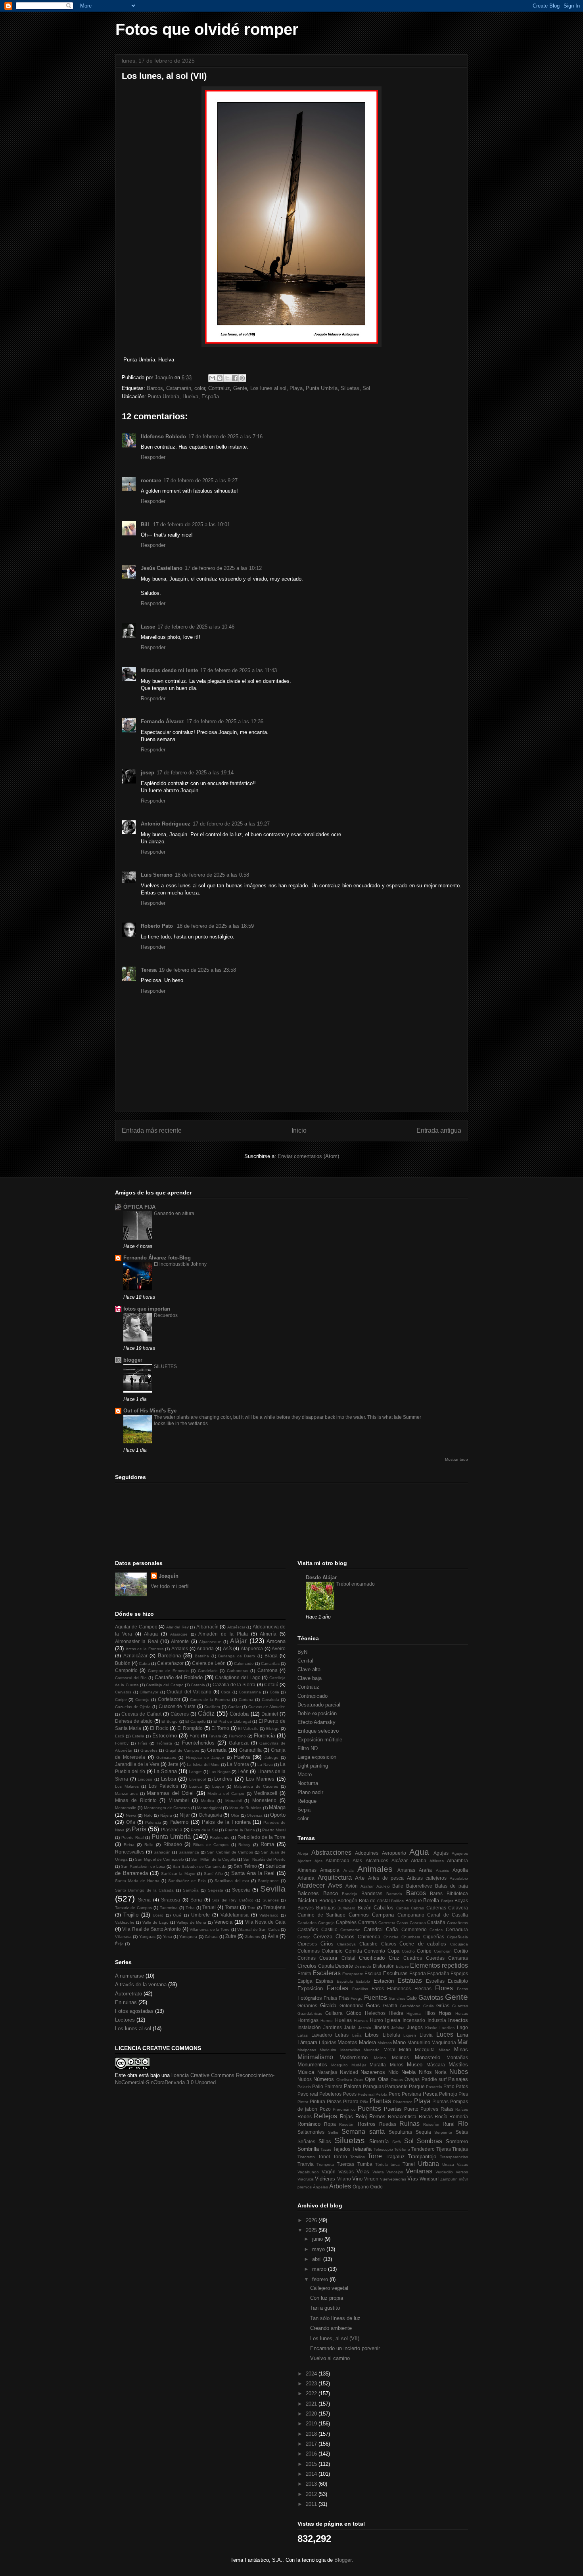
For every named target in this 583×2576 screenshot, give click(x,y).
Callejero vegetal (329, 2288)
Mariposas (307, 2050)
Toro (251, 1908)
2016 (312, 2454)
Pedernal (366, 2094)
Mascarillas (350, 2050)
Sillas (325, 2141)
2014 (312, 2474)
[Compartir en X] (227, 378)
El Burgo (170, 1721)
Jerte (173, 1764)
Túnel (409, 2164)
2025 (312, 2230)
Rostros (367, 2124)
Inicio (299, 1130)
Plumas (440, 2101)
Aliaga (151, 1634)
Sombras (430, 2141)
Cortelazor (169, 1699)
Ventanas (419, 2171)
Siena (144, 1900)
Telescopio (383, 2149)
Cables (403, 1908)
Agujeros (460, 1853)
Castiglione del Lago (238, 1677)
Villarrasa (123, 1937)
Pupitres (429, 2109)
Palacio (304, 2087)
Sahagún (162, 1852)
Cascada (418, 1923)
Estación (384, 1981)
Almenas (307, 1870)
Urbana (429, 2164)
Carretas (367, 1922)
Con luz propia (327, 2298)
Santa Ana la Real (253, 1873)
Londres (223, 1779)
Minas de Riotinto (136, 1800)
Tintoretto (306, 2157)
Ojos (370, 2079)
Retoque (307, 1801)
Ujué (177, 1915)
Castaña (436, 1922)
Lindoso (145, 1779)
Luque (218, 1786)
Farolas (338, 1988)
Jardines (333, 2027)
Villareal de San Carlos (258, 1929)
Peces (350, 2094)
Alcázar (400, 1860)
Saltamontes (311, 2132)
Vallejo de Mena (192, 1922)
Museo (415, 2065)
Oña (131, 1822)
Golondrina (352, 2006)
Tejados (342, 2149)
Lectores (125, 2020)
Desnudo (363, 1966)
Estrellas (435, 1981)
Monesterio (264, 1800)
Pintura (317, 2101)
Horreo (327, 2021)
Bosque (414, 1900)
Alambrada (338, 1860)
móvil (463, 2179)
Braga (271, 1656)
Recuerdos (166, 1315)
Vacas (462, 2164)
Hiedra (396, 2013)
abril (318, 2259)
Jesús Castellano (162, 568)
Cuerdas (435, 1958)
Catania (198, 1685)
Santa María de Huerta (137, 1881)
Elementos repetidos (439, 1965)
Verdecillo (444, 2172)
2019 (312, 2424)
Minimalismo (315, 2057)
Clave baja (310, 1678)
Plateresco (403, 2102)
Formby (122, 1743)
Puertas (393, 2109)
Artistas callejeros (427, 1878)
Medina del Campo (226, 1793)
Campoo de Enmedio (168, 1671)
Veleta (378, 2172)
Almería (268, 1634)
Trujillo (131, 1915)
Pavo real (308, 2094)
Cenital (305, 1661)
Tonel (324, 2157)
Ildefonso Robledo (163, 437)
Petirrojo (448, 2094)
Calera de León (209, 1663)
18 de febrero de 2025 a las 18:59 (215, 926)
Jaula (350, 2027)
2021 (312, 2404)
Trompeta (325, 2164)
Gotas (373, 2006)
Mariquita (328, 2050)
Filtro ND (308, 1748)
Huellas (343, 2020)
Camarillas (270, 1664)
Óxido (376, 2187)
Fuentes (376, 1998)
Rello (149, 1845)
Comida (354, 1951)
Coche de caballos (423, 1944)
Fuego (357, 1998)
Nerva (131, 1815)
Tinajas (460, 2149)
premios (305, 2187)
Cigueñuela (457, 1937)
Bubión (123, 1663)
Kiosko (431, 2028)
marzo (320, 2269)
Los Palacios (163, 1786)
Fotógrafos (310, 1998)
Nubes (459, 2072)
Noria (441, 2072)
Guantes (460, 2006)
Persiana (411, 2094)
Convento (375, 1951)
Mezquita (425, 2050)
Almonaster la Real (137, 1641)
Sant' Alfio (213, 1874)
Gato (412, 1998)
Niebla (408, 2072)
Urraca (448, 2164)
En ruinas (126, 2002)
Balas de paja (452, 1886)
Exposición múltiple (320, 1740)
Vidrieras (325, 2179)
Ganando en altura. (175, 1213)
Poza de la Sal (204, 1830)
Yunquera (188, 1937)
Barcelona (169, 1656)
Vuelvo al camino (330, 2358)
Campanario (411, 1915)
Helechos (375, 2013)
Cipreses (307, 1944)
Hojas (445, 2013)
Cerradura (457, 1929)
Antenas (406, 1870)
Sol (366, 388)
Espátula (345, 1981)
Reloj (361, 2116)
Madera (367, 2042)
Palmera (334, 2086)
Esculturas (395, 1973)
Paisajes (458, 2079)
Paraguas (373, 2086)
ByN (302, 1652)
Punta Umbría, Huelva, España (183, 397)
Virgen (371, 2179)
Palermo (179, 1822)
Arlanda (205, 1648)
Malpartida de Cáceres (256, 1786)
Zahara (211, 1937)
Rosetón (347, 2124)
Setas (462, 2132)
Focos (462, 1989)
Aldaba (419, 1860)
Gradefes (149, 1750)
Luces (445, 2034)
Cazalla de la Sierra (234, 1685)
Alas (357, 1860)
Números (324, 2079)
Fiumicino (237, 1736)
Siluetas (350, 388)
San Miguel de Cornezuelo (159, 1859)
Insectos (458, 2020)
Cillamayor (149, 1692)
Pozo (325, 2109)
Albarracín (207, 1627)
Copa (393, 1951)
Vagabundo (308, 2172)
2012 (312, 2494)
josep (148, 773)
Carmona (268, 1670)
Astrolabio (459, 1878)
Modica (208, 1801)
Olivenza (255, 1815)
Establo (363, 1981)
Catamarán (179, 388)
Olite (235, 1815)
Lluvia (426, 2035)
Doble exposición (317, 1713)
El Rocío (159, 1728)
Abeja (303, 1853)
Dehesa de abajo (134, 1721)
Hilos (430, 2013)
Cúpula (326, 1966)
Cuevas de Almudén (267, 1707)
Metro (405, 2050)
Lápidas (328, 2042)
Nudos (305, 2079)
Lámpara (307, 2042)
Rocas (426, 2116)
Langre (195, 1772)
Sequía (423, 2132)
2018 (312, 2434)
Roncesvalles (130, 1852)
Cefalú (271, 1685)
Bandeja (350, 1894)
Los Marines (260, 1779)
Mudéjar (359, 2065)
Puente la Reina (240, 1830)
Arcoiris (442, 1870)
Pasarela (434, 2087)
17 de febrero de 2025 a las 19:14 (195, 773)
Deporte (344, 1966)
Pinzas (334, 2101)
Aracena (276, 1641)
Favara (215, 1736)
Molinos (400, 2057)
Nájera (166, 1815)
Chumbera (411, 1937)
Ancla (349, 1870)
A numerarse (129, 1976)
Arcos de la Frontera (145, 1649)
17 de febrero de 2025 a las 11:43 (239, 670)
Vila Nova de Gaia (265, 1922)
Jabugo (271, 1757)
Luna (462, 2035)
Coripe (121, 1700)
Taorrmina (169, 1908)
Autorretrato (128, 1994)
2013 (312, 2484)
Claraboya (346, 1944)
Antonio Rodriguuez (166, 824)
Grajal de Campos (182, 1750)
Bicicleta (307, 1900)
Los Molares (127, 1786)
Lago (462, 2027)
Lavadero (322, 2035)
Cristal (348, 1958)
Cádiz (206, 1713)
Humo (377, 2020)
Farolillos (360, 1989)
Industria (437, 2020)
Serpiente (443, 2132)
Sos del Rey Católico (233, 1900)
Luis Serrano (157, 875)
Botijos (447, 1901)
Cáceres (180, 1714)
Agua (419, 1852)
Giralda (328, 2006)
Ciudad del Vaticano (189, 1692)
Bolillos (397, 1901)
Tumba (365, 2164)
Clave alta (309, 1669)
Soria (196, 1900)
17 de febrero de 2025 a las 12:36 (225, 721)
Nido (393, 2072)
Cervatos (123, 1692)
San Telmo (245, 1866)
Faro (195, 1736)
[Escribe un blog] (220, 378)
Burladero (346, 1908)
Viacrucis (306, 2179)
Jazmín (365, 2028)
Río (463, 2124)
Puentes (369, 2109)
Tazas (326, 2149)
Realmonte (220, 1837)
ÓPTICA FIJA (139, 1207)
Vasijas (346, 2172)
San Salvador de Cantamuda (199, 1866)
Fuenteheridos (198, 1743)
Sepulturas (400, 2132)
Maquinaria (444, 2042)
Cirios (327, 1944)
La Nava (265, 1765)
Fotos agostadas (134, 2011)
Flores (444, 1988)
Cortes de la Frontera (210, 1700)
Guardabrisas (310, 2013)
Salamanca (189, 1852)
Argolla (460, 1870)
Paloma (353, 2086)
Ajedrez (304, 1861)
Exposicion (310, 1988)
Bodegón (347, 1900)
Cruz (394, 1958)
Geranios (307, 2006)
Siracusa (171, 1900)
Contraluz (219, 388)
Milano (445, 2050)
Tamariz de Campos (133, 1908)
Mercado (372, 2050)
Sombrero (457, 2141)
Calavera (458, 1908)
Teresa (149, 970)
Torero (340, 2157)
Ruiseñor (431, 2124)
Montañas (457, 2057)
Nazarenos (373, 2072)
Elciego (273, 1728)
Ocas (359, 2080)
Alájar (238, 1641)
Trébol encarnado (356, 1584)
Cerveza (323, 1937)
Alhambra (457, 1860)
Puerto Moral (274, 1830)
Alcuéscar (236, 1627)
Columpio (332, 1951)
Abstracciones (331, 1853)
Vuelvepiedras (393, 2179)
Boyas (461, 1900)
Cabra (144, 1664)
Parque (417, 2086)
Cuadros (413, 1958)
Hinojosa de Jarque (205, 1757)
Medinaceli (265, 1793)
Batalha (202, 1656)
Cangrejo (326, 1923)
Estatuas (410, 1981)
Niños (425, 2072)
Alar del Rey (177, 1627)
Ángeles (320, 2187)
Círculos (307, 1966)
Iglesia (393, 2020)
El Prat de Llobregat (232, 1721)
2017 (312, 2444)
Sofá (397, 2142)
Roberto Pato (158, 926)
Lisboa (169, 1779)
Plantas (380, 2101)
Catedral (373, 1929)
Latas (303, 2035)
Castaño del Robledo (179, 1677)
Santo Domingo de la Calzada (144, 1890)
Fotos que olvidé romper (207, 29)
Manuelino (419, 2042)
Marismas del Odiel (170, 1793)
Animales (375, 1869)
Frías (143, 1743)
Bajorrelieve (419, 1886)
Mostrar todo (456, 1459)
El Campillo (196, 1721)
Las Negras (220, 1772)
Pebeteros (330, 2094)
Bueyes (306, 1908)
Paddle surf (434, 2079)
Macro (305, 1774)
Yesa (168, 1937)
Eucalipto (458, 1981)
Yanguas (147, 1937)
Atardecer (311, 1885)
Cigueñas (434, 1937)
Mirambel (179, 1800)
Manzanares (126, 1793)
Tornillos (358, 2157)
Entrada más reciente (152, 1130)
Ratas (447, 2109)
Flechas (423, 1988)
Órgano (361, 2187)
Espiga (305, 1981)
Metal (389, 2050)
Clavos (389, 1944)
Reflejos (325, 2116)
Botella (431, 1900)
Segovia (241, 1890)
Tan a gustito (325, 2308)
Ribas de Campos (211, 1845)
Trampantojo (422, 2157)
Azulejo (383, 1886)
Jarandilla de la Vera (137, 1764)
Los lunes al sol (268, 388)
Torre (375, 2156)
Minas (461, 2050)
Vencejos (395, 2172)
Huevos (361, 2021)
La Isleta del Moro (203, 1765)
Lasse (148, 627)
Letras (342, 2035)
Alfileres (437, 1861)
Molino (380, 2058)
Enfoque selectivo (318, 1731)
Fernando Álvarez (162, 721)
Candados (307, 1923)
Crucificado (372, 1958)
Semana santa (363, 2132)
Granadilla (250, 1750)
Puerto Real (132, 1837)
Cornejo (142, 1700)
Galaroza (239, 1743)
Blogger (343, 2560)
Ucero (158, 1915)
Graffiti (390, 2006)
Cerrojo (304, 1937)
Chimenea (369, 1937)
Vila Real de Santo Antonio (152, 1929)
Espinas (324, 1981)
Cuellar (234, 1707)
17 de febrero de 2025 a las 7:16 (225, 437)
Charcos (345, 1937)
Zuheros (253, 1937)
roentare (151, 481)
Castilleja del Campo (165, 1685)
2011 (312, 2504)
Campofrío (126, 1670)
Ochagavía (210, 1815)
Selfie (333, 2132)
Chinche (391, 1937)
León (243, 1771)
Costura (328, 1958)
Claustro (368, 1944)
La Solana (165, 1771)
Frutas (330, 1998)
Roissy (244, 1845)
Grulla (429, 2006)
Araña (425, 1870)
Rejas (346, 2116)
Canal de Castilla (448, 1915)
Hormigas (308, 2020)
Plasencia (172, 1830)
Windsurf (429, 2179)
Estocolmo (165, 1736)
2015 (312, 2464)
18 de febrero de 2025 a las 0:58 (212, 875)
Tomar (232, 1907)
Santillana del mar (232, 1881)
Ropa (330, 2124)
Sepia (304, 1810)
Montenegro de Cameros (167, 1808)
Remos (377, 2116)
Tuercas (345, 2164)
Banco (331, 1893)
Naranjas (327, 2072)
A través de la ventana (141, 1985)
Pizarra (351, 2101)
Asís (227, 1648)
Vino (357, 2179)
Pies (463, 2094)
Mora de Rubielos (245, 1808)
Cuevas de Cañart (141, 1714)
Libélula (391, 2035)
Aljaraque (179, 1634)
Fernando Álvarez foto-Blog (157, 1258)
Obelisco (344, 2080)
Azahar (367, 1886)
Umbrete (200, 1915)
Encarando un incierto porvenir (345, 2348)
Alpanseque (210, 1642)
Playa (296, 388)
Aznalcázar (135, 1656)
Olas (383, 2079)
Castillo (329, 1929)
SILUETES (165, 1366)
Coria (274, 1692)
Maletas (385, 2043)
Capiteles (346, 1922)
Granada (217, 1750)
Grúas (443, 2006)
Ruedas (388, 2124)
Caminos (359, 1915)
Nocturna (308, 1783)
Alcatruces (377, 1860)
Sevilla (273, 1889)
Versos (462, 2172)
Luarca (196, 1786)
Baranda (394, 1894)
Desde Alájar (321, 1578)
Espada (418, 1973)
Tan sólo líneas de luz (335, 2318)
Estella (138, 1736)
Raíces (462, 2109)
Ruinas (409, 2124)
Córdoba (239, 1714)
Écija (119, 1944)
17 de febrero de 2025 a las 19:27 (231, 824)
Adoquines (367, 1853)
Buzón (365, 1908)
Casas (402, 1923)
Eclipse (402, 1966)
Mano (399, 2042)
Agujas (441, 1853)
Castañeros (457, 1923)
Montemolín (126, 1808)
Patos (462, 2086)
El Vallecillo (248, 1728)
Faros (378, 1988)
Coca (226, 1692)
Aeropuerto (394, 1853)
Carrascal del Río (131, 1678)
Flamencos (399, 1988)
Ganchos (397, 1998)
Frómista (164, 1743)
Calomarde (244, 1664)
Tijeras (444, 2149)
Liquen (410, 2035)
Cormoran (443, 1951)
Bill (146, 525)
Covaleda (270, 1700)
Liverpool (198, 1779)
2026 (312, 2220)
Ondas (397, 2080)
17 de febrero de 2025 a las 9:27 (200, 481)
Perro (395, 2094)
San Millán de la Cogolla (214, 1859)
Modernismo (354, 2057)
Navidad (349, 2072)
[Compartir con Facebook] (235, 378)
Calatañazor (170, 1663)
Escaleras (327, 1973)
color (200, 388)
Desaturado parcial (319, 1705)
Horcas (462, 2013)
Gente (240, 388)
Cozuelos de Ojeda (133, 1707)
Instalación (309, 2027)
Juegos (415, 2027)
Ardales (180, 1648)
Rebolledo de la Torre (262, 1837)
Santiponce (268, 1881)
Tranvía (306, 2164)
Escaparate (353, 1974)
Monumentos (312, 2065)
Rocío (441, 2116)
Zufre (231, 1936)
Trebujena (274, 1907)
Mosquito (339, 2065)
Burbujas (326, 1908)
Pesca (430, 2094)
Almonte (180, 1641)
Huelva (242, 1757)
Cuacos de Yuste (177, 1706)
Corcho (408, 1951)
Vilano (344, 2179)
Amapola (330, 1870)
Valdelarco (269, 1915)
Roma (267, 1844)
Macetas (347, 2042)
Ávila (273, 1936)
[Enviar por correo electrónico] (212, 378)
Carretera (387, 1923)
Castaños (308, 1929)
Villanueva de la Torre (210, 1929)
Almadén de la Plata (223, 1634)
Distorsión (384, 1966)
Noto (148, 1815)
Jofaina (398, 2028)
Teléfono (402, 2149)
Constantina (250, 1692)
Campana (383, 1915)
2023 (312, 2384)
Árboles (340, 2186)
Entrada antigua (439, 1130)
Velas (363, 2172)
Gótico (354, 2013)
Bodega (328, 1900)
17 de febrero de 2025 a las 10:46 (196, 627)
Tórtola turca (387, 2164)
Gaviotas (431, 1998)
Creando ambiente (331, 2328)
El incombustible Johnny (180, 1264)
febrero (321, 2279)
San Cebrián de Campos (230, 1852)
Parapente (396, 2086)
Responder (153, 457)
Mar (463, 2042)
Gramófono (410, 2006)
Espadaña (438, 1973)
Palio (318, 2086)
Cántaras (458, 1958)
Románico (309, 2124)
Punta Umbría (322, 388)
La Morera (238, 1764)
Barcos (155, 388)
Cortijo (461, 1951)
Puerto (411, 2109)
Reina (129, 1845)
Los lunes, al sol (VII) (335, 2338)
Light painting (313, 1766)
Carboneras (238, 1671)
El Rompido (190, 1728)
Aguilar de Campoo (136, 1627)
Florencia (264, 1736)
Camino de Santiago (321, 1915)
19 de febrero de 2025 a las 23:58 (198, 970)
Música (306, 2072)
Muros (397, 2065)
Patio (449, 2086)
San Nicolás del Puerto (264, 1859)
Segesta (216, 1890)
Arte (360, 1878)
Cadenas (436, 1908)
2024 (312, 2374)
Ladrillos (447, 2028)
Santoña (191, 1890)
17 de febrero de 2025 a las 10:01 (192, 525)
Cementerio (414, 1929)
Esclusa (373, 1973)
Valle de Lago (155, 1922)
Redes (305, 2116)
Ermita (304, 1973)
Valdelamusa (235, 1915)
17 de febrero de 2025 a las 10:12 (223, 568)
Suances (271, 1900)
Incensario (414, 2020)
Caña (392, 1929)
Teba (190, 1908)
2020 (312, 2414)
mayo (319, 2249)
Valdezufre (125, 1922)
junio (318, 2239)
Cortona (246, 1700)
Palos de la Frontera (226, 1822)
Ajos (318, 1861)
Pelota (382, 2094)
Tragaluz (395, 2157)
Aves (335, 1885)
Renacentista (402, 2116)
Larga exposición (317, 1757)
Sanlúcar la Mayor (178, 1874)
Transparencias (454, 2157)
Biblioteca (457, 1893)
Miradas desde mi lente (169, 670)
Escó (120, 1736)
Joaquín (169, 1576)
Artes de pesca (386, 1878)
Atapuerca (252, 1648)
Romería (459, 2116)
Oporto (278, 1815)
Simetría (379, 2141)
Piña (364, 2102)
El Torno (220, 1728)
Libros (372, 2035)
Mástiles (458, 2065)
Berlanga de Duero (237, 1656)
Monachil (233, 1801)
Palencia (153, 1822)
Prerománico (344, 2109)
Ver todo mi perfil (170, 1586)
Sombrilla (308, 2149)
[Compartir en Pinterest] (242, 378)
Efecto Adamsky (316, 1722)
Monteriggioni (209, 1808)
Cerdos (436, 1930)
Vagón (329, 2172)
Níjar (185, 1815)
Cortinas (307, 1958)
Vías (413, 2179)
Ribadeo (173, 1844)
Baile (398, 1886)
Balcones (308, 1893)
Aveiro (279, 1648)
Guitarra (334, 2013)
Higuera (414, 2013)
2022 (312, 2394)
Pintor (303, 2102)
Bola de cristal (374, 1900)
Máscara (436, 2065)
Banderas (372, 1893)
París (139, 1829)
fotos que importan (147, 1309)
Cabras (417, 1908)
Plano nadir (310, 1792)
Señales (306, 2141)
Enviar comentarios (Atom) (308, 1156)
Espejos (459, 1973)
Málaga (277, 1807)
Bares (436, 1893)
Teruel (209, 1907)
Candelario (208, 1671)
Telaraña (362, 2149)
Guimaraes (166, 1757)
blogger (133, 1360)
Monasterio (428, 2057)
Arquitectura (335, 1878)
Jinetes (381, 2027)
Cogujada (459, 1944)
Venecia (223, 1922)
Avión (352, 1886)
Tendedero (423, 2149)
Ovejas (412, 2079)
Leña (357, 2035)
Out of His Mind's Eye (150, 1411)
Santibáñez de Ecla (187, 1881)
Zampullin (449, 2179)
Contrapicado (313, 1696)
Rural (449, 2124)
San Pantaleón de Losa (143, 1866)
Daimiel (270, 1714)
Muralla (378, 2065)
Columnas (309, 1951)
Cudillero (212, 1707)
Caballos (384, 1908)
